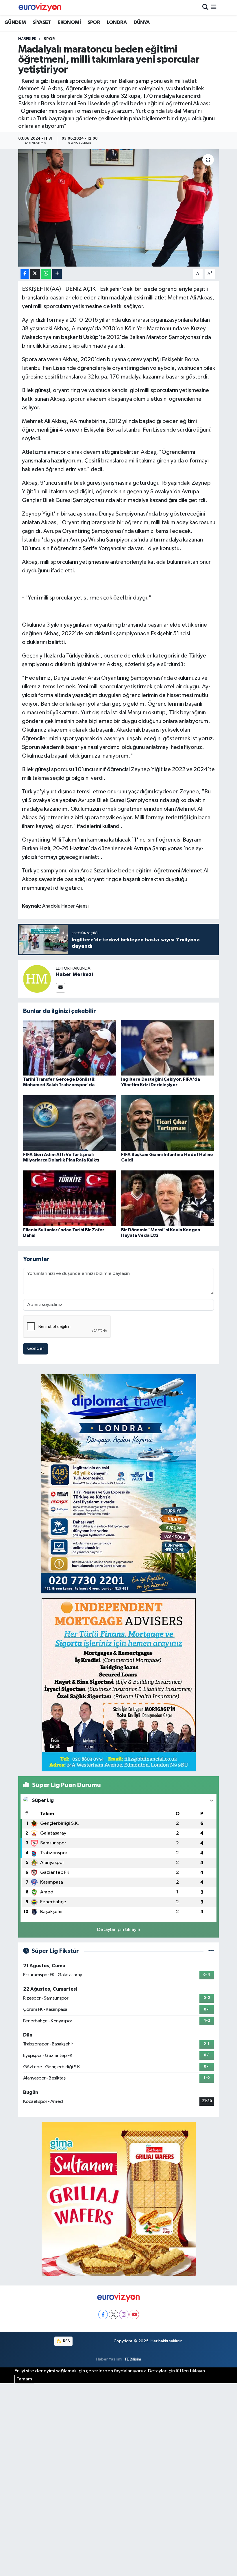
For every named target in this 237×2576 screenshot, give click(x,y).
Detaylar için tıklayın (119, 1930)
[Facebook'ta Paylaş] (25, 274)
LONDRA (117, 23)
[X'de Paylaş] (35, 274)
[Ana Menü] (214, 8)
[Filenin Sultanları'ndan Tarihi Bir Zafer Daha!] (70, 1198)
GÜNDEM (15, 23)
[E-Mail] (61, 988)
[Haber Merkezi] (37, 979)
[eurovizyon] (40, 8)
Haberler (27, 39)
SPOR (94, 23)
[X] (113, 2314)
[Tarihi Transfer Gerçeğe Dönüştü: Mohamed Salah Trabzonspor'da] (70, 1047)
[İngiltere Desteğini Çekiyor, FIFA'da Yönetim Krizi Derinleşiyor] (168, 1047)
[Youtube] (134, 2314)
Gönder (36, 1349)
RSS (66, 2341)
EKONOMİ (69, 23)
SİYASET (42, 23)
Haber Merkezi (74, 975)
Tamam (24, 2379)
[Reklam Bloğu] (119, 1484)
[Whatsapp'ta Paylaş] (46, 274)
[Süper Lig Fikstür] (211, 1951)
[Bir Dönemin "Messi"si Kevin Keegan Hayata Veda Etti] (168, 1198)
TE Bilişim (133, 2359)
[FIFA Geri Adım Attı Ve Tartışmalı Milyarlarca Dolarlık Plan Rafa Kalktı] (70, 1123)
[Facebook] (103, 2314)
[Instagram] (124, 2314)
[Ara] (205, 8)
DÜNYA (142, 23)
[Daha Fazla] (57, 274)
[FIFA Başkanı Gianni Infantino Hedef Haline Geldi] (168, 1123)
